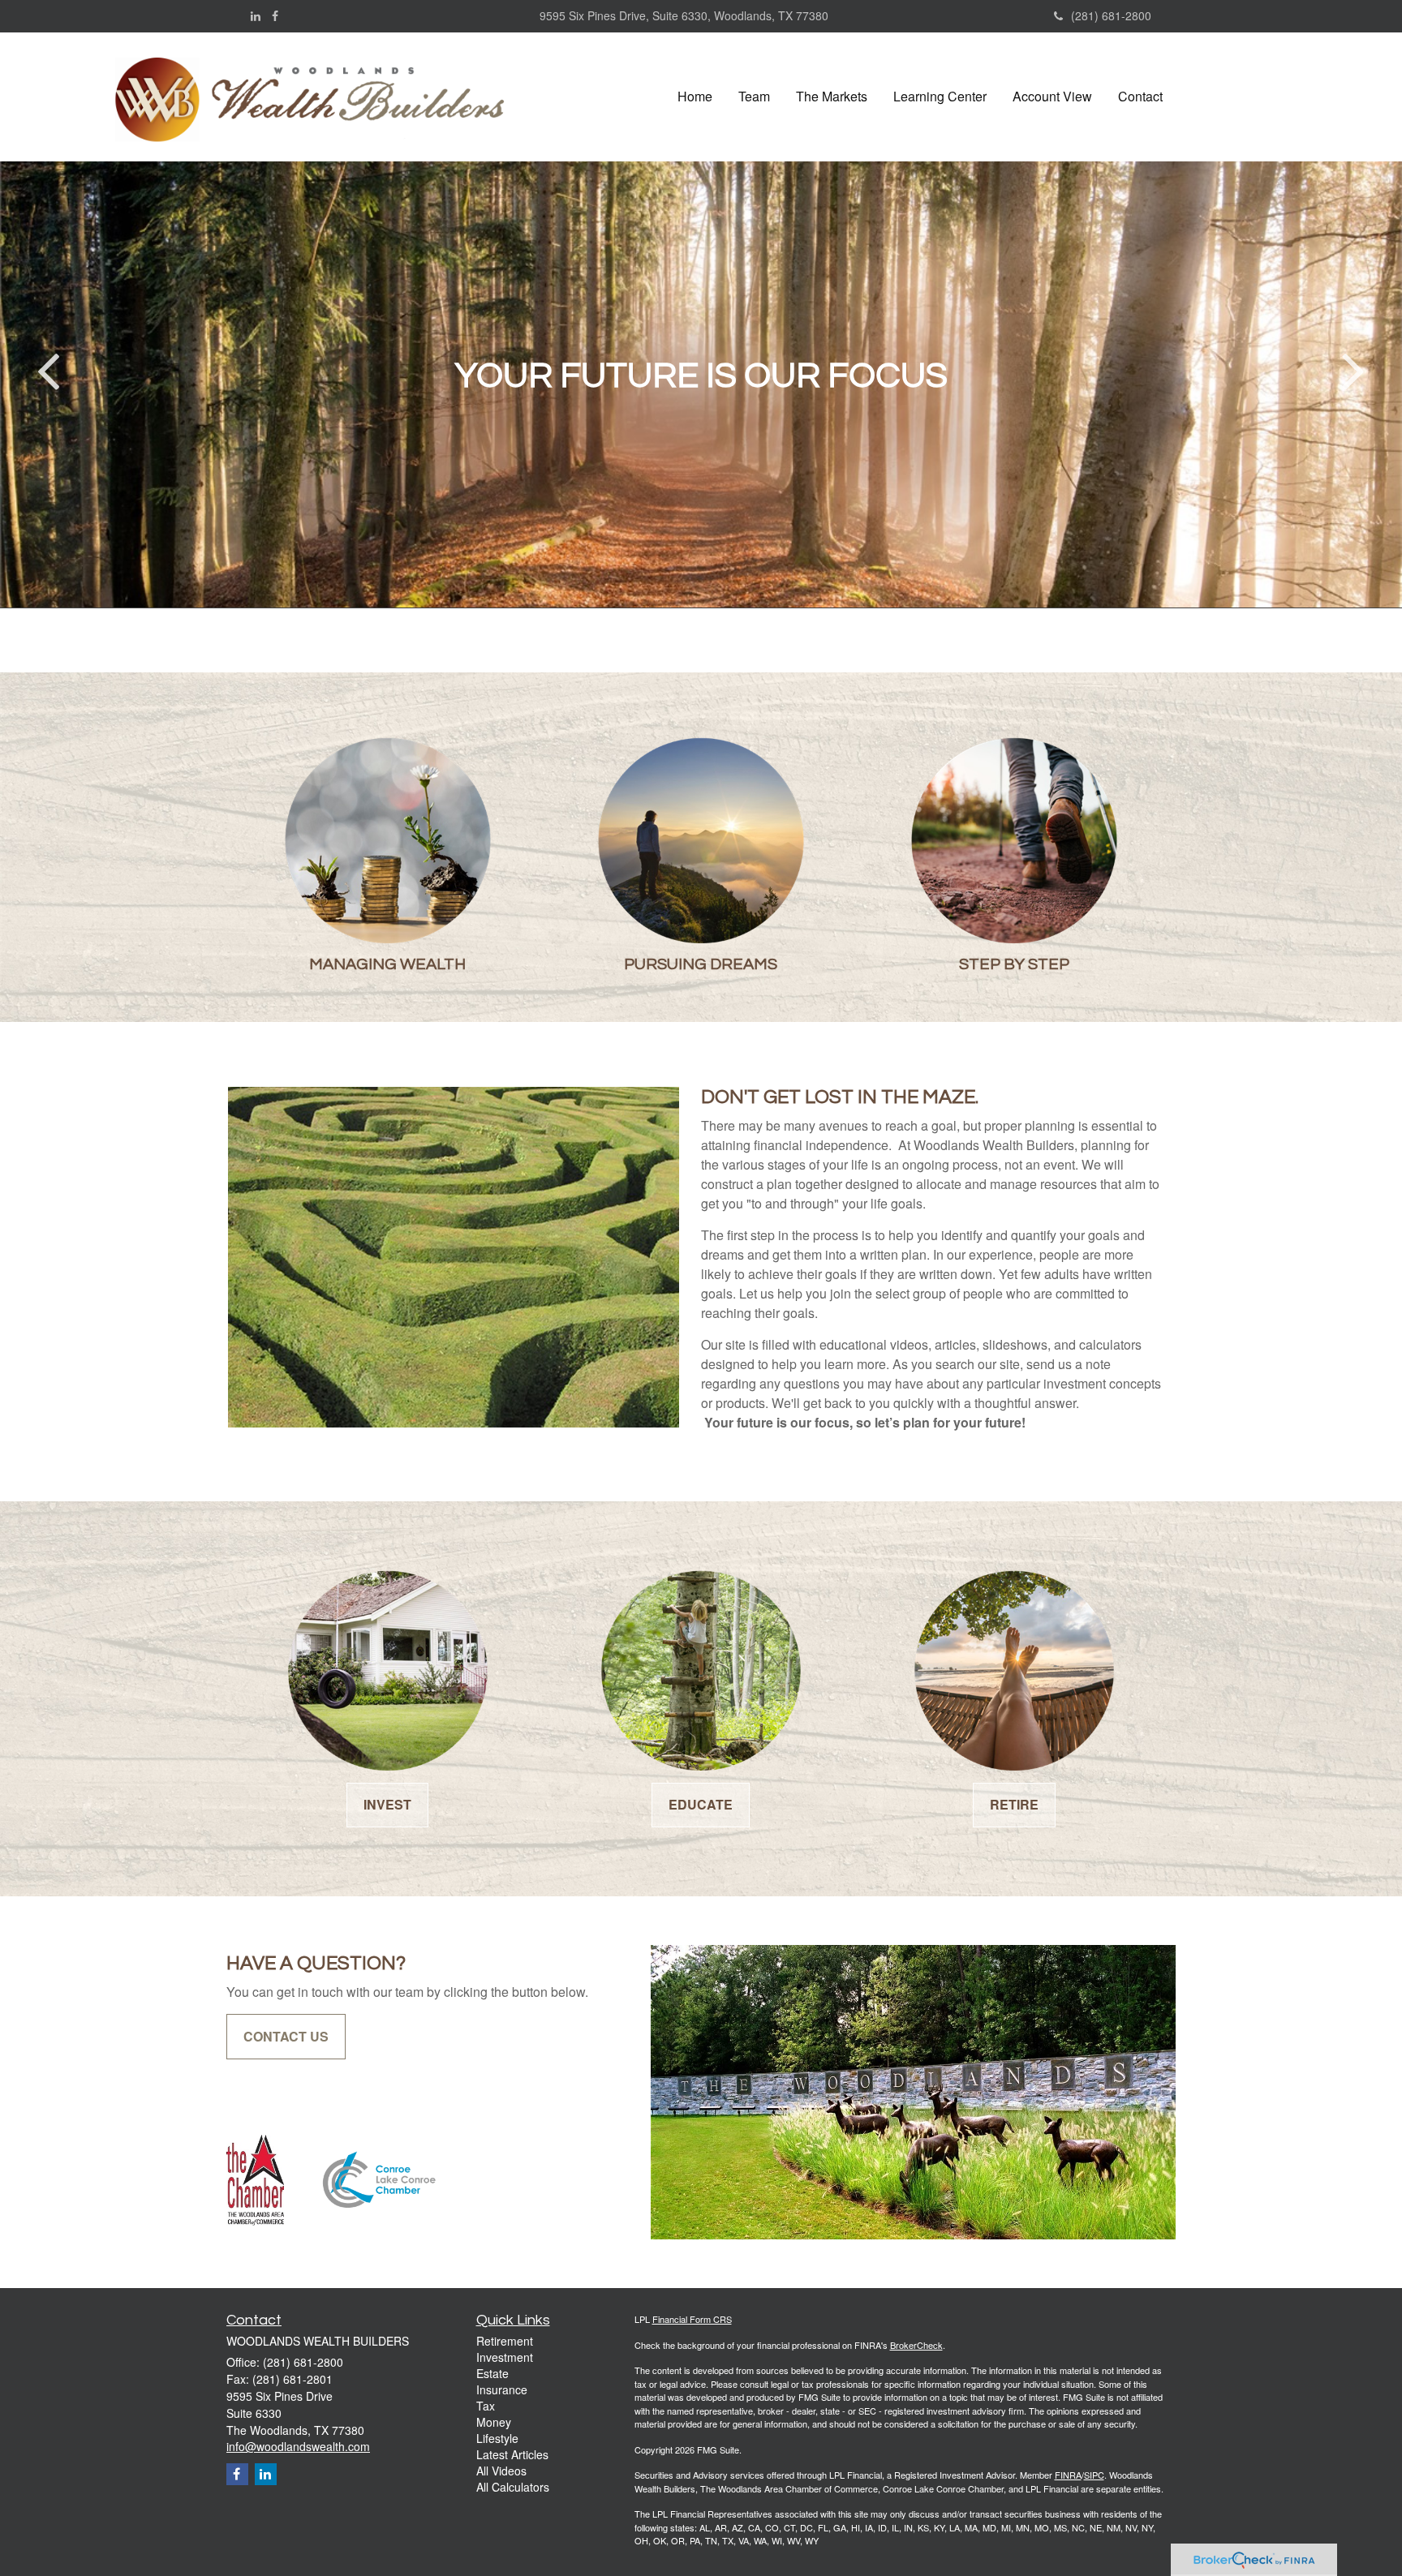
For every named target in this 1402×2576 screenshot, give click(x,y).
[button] (754, 97)
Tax (486, 2406)
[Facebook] (275, 15)
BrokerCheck (916, 2345)
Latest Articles (512, 2454)
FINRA (1068, 2475)
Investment (505, 2357)
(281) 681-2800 (1111, 15)
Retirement (505, 2341)
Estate (492, 2373)
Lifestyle (497, 2438)
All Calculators (513, 2487)
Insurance (502, 2389)
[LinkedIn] (256, 15)
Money (494, 2422)
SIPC (1094, 2475)
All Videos (501, 2471)
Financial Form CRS (692, 2319)
